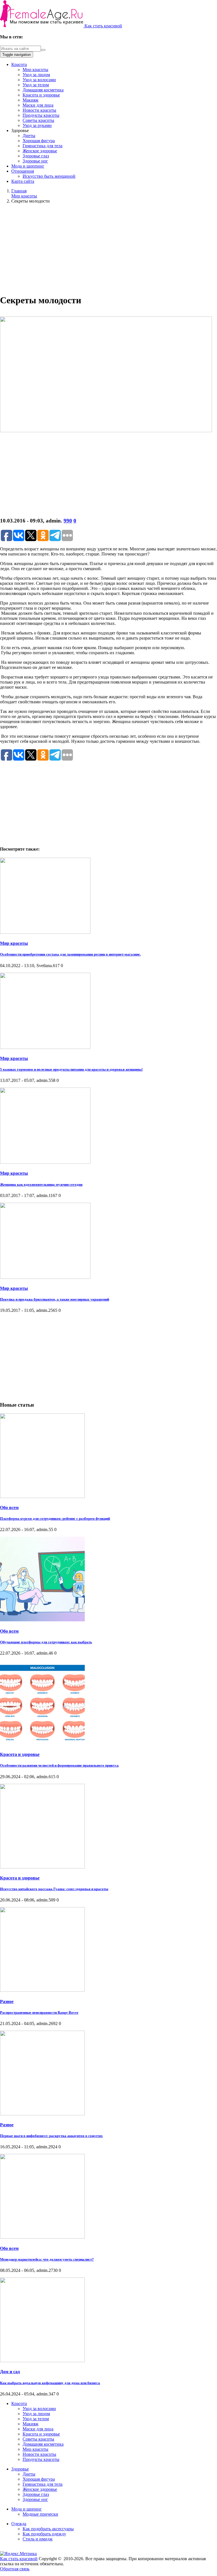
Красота (19, 64)
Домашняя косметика (43, 90)
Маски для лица (38, 105)
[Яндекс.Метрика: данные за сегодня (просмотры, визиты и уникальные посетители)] (18, 2554)
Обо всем (9, 1507)
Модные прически (40, 2514)
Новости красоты (39, 110)
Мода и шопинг (27, 2509)
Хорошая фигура (39, 141)
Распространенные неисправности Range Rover (39, 2012)
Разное (7, 2001)
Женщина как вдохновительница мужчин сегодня (41, 1184)
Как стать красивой (103, 26)
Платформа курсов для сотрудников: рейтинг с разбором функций (55, 1518)
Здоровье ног (35, 161)
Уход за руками (37, 125)
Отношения (23, 171)
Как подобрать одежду (44, 2534)
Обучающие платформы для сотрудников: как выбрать (46, 1642)
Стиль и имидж (38, 2539)
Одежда (19, 2524)
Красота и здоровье (41, 95)
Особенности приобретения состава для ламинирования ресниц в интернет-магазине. (70, 954)
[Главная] (42, 26)
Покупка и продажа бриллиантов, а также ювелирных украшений (55, 1299)
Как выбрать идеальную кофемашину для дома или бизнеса (50, 2383)
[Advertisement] (108, 248)
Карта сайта (23, 181)
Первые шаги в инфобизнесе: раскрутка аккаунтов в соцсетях (51, 2136)
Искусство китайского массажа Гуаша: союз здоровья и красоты (54, 1889)
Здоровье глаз (36, 156)
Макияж (31, 100)
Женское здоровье (40, 151)
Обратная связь (15, 2569)
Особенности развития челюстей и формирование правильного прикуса (59, 1765)
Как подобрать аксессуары (48, 2529)
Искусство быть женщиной (49, 176)
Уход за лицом (36, 75)
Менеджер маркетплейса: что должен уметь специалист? (47, 2259)
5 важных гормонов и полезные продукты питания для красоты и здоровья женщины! (71, 1069)
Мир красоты (35, 70)
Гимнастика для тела (43, 146)
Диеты (29, 136)
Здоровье (20, 2469)
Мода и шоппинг (28, 166)
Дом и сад (10, 2372)
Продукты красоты (41, 115)
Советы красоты (38, 120)
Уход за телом (36, 85)
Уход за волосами (39, 80)
